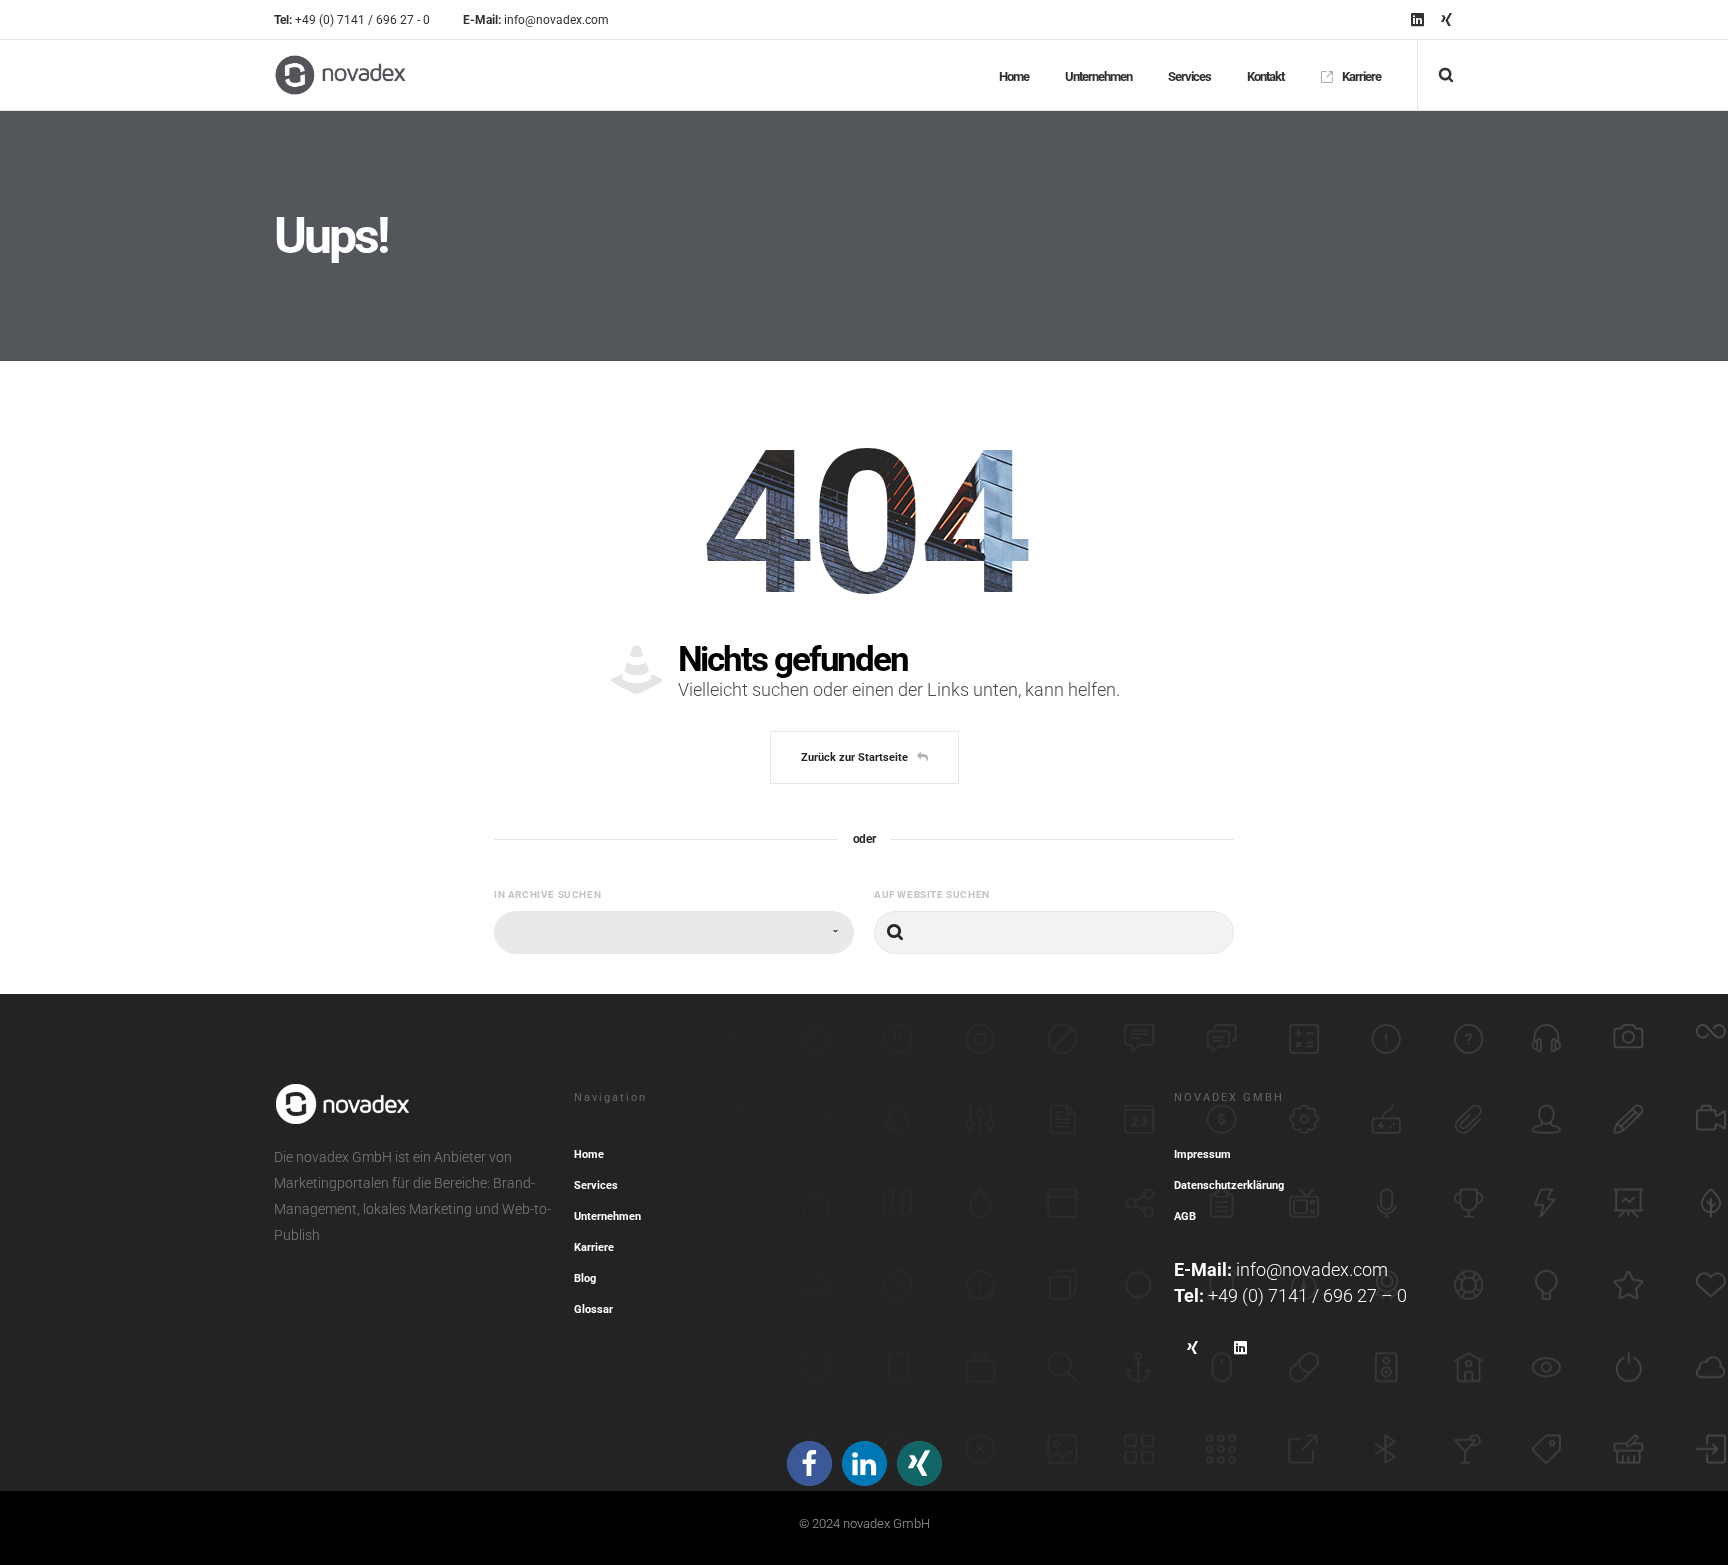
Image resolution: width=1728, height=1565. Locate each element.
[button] (809, 1463)
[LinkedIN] (1417, 19)
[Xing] (1446, 19)
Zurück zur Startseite (854, 757)
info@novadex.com (1312, 1269)
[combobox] (674, 932)
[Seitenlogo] (340, 75)
